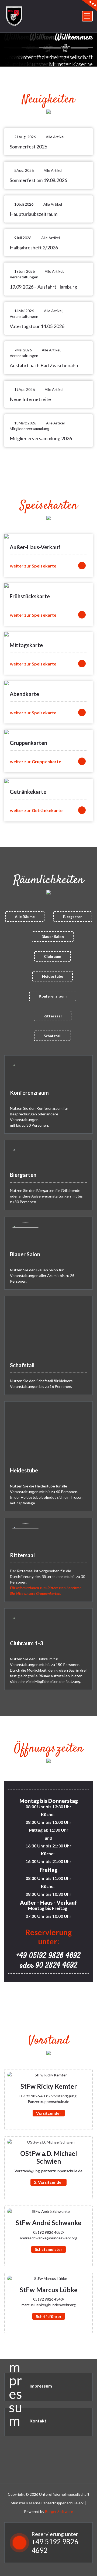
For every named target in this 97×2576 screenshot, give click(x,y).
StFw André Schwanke (48, 2223)
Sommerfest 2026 (28, 147)
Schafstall (53, 1036)
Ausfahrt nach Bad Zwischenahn (44, 365)
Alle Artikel (55, 137)
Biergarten (73, 917)
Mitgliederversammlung (30, 429)
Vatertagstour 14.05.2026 (37, 326)
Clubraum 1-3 (27, 1643)
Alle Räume (25, 917)
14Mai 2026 (24, 311)
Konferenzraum (53, 996)
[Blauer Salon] (25, 1234)
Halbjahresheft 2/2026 (34, 248)
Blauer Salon (53, 936)
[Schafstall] (25, 1329)
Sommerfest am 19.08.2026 (38, 180)
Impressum (41, 2386)
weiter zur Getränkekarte (36, 810)
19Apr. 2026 (25, 389)
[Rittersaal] (25, 1535)
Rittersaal (53, 1016)
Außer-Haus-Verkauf (35, 547)
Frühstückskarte (30, 596)
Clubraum (53, 956)
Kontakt (38, 2421)
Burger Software (59, 2511)
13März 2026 (25, 423)
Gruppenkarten (28, 743)
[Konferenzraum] (25, 1072)
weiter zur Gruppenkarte (36, 761)
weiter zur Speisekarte (33, 566)
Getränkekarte (28, 792)
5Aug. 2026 (24, 170)
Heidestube (53, 976)
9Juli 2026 (23, 238)
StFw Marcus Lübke (49, 2290)
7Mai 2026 (23, 350)
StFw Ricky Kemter (49, 2086)
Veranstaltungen (24, 277)
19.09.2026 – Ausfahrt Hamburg (43, 287)
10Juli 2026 (24, 204)
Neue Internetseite (30, 399)
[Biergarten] (25, 1156)
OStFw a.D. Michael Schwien (49, 2157)
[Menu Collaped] (87, 16)
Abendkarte (24, 694)
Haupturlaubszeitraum (34, 214)
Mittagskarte (26, 645)
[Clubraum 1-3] (25, 1624)
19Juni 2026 (25, 271)
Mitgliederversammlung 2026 (41, 438)
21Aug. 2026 (25, 137)
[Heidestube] (25, 1434)
